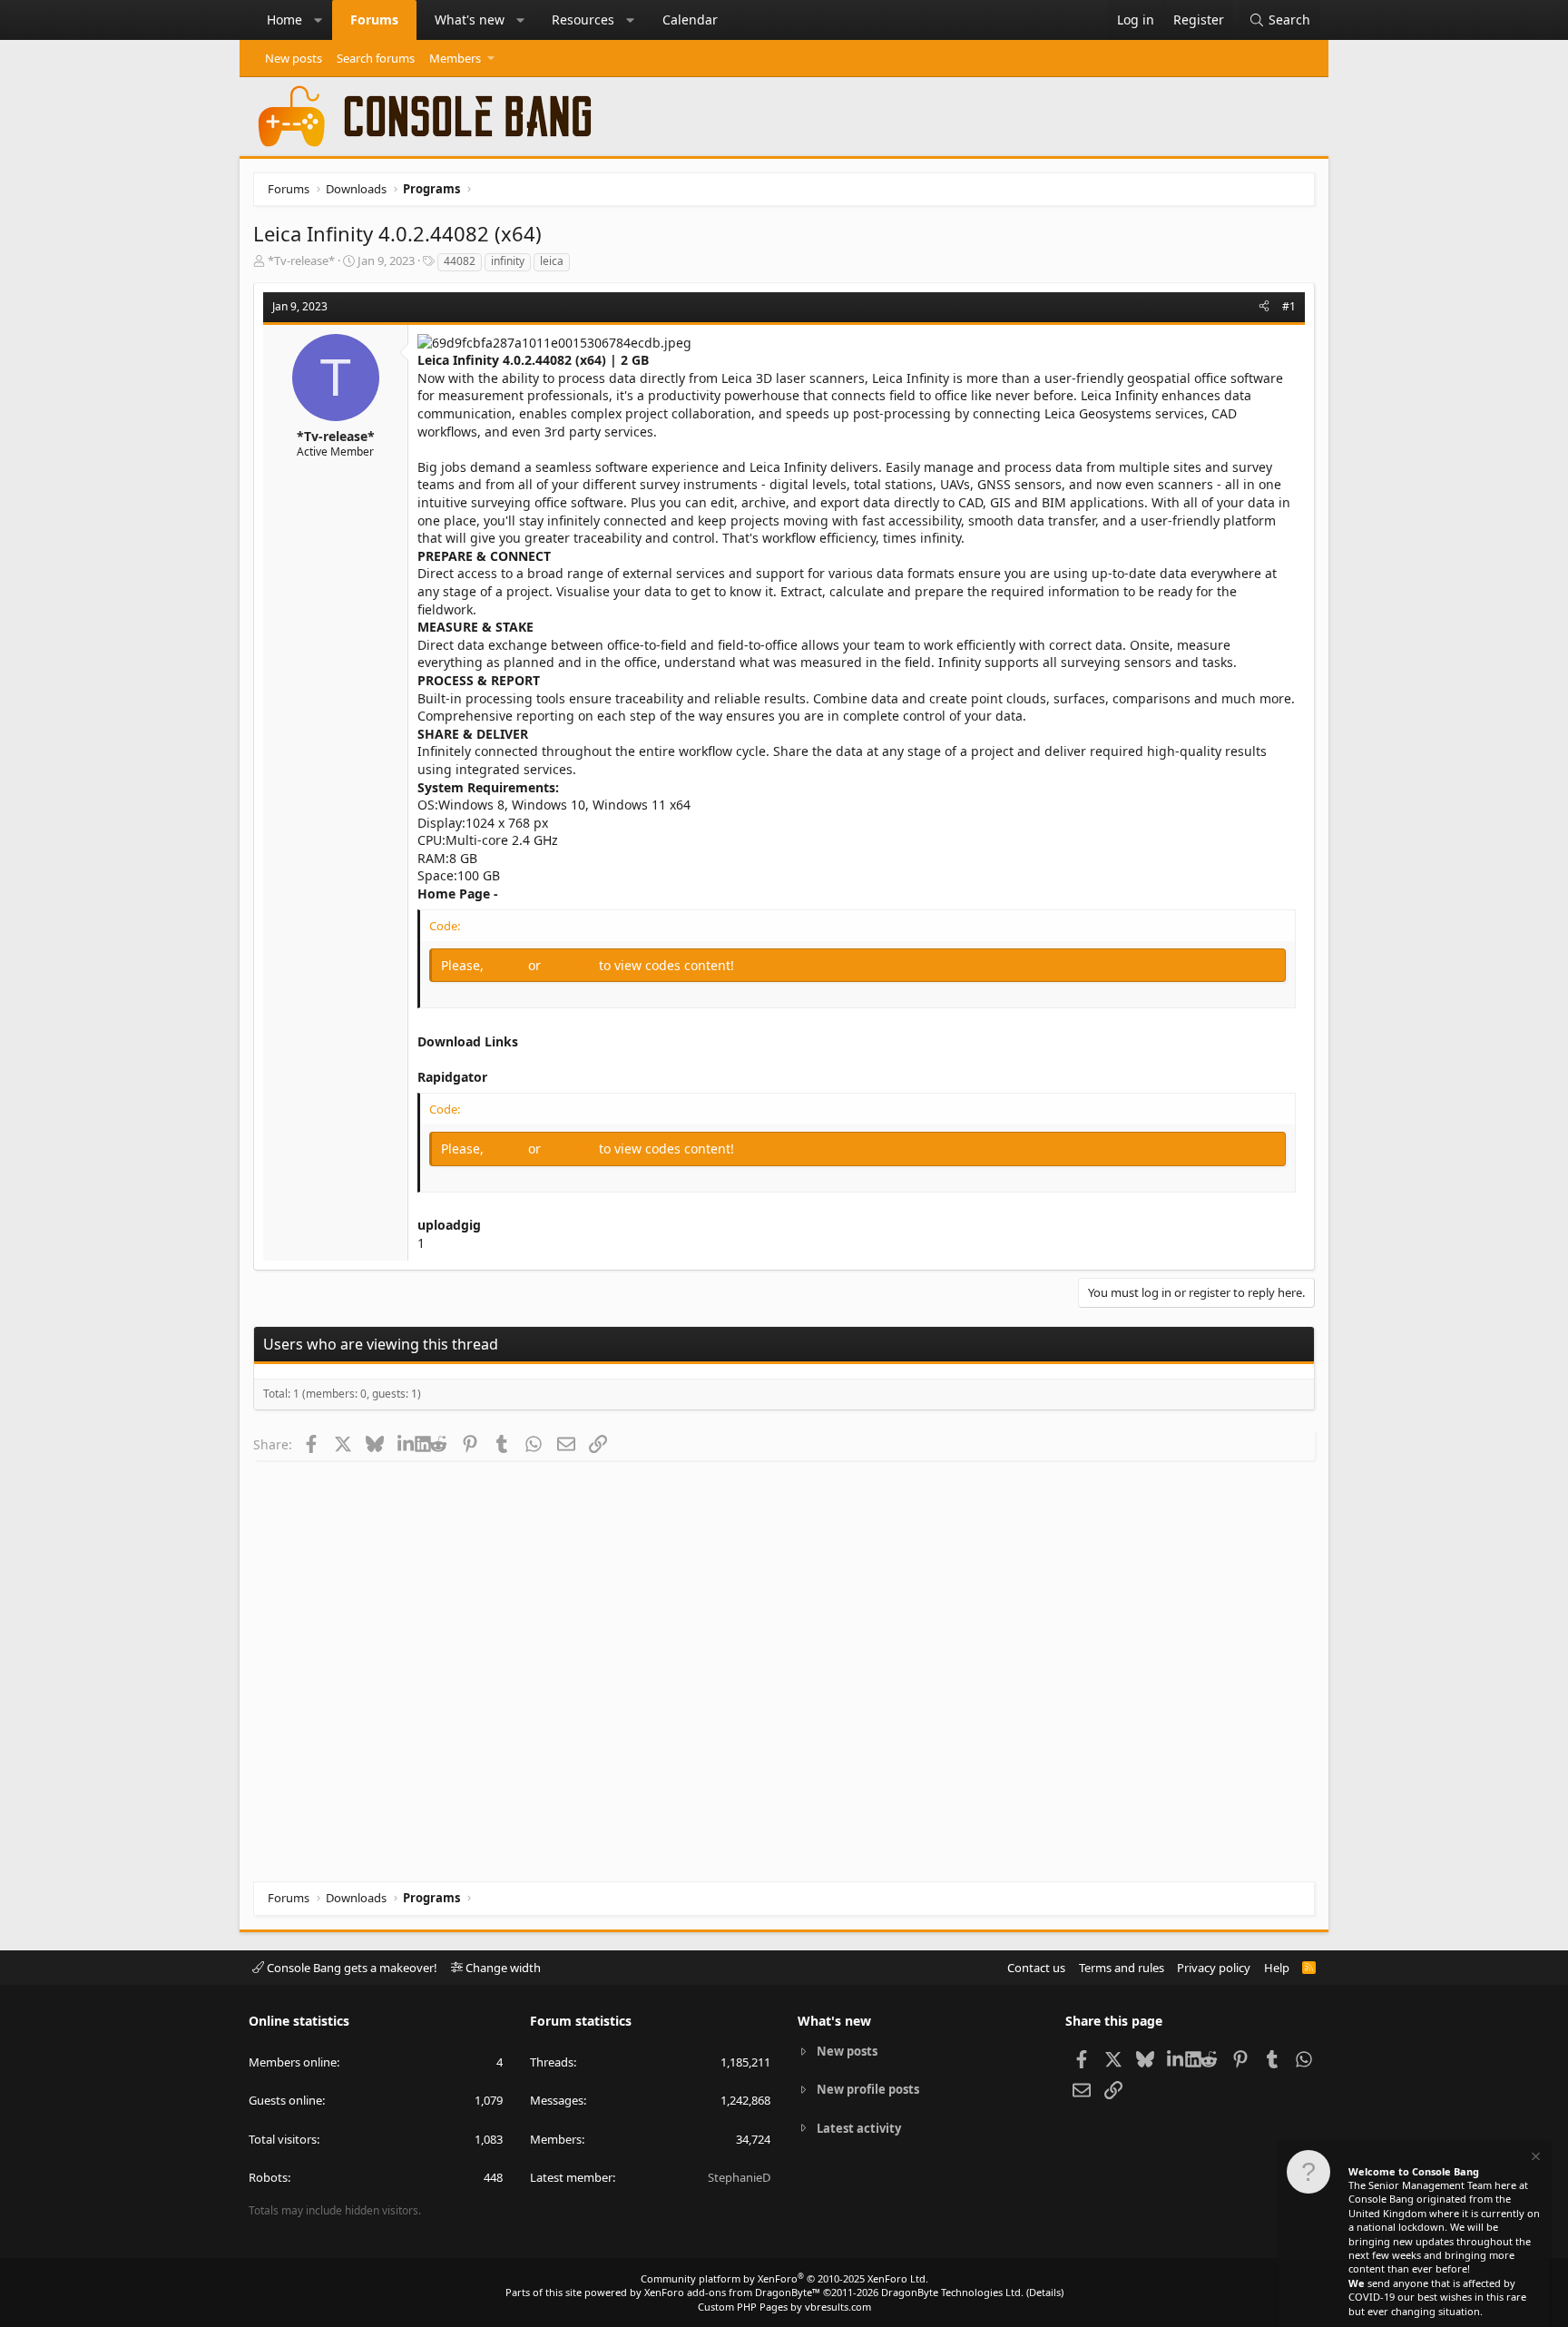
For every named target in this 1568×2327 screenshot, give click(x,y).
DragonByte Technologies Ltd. (952, 2292)
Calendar (690, 20)
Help (1277, 1968)
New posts (294, 58)
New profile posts (868, 2089)
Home (284, 20)
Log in (508, 965)
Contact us (1036, 1968)
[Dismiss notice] (1534, 2159)
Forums (374, 20)
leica (552, 261)
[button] (318, 20)
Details (1045, 2292)
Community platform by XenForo (784, 2278)
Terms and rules (1122, 1968)
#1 (1289, 306)
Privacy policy (1214, 1968)
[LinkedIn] (406, 1444)
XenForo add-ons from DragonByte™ (732, 2292)
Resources (583, 20)
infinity (508, 261)
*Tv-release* (301, 260)
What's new (470, 20)
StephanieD (739, 2177)
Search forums (376, 58)
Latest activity (859, 2128)
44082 (460, 261)
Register (572, 965)
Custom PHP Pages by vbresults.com (784, 2307)
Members (455, 58)
